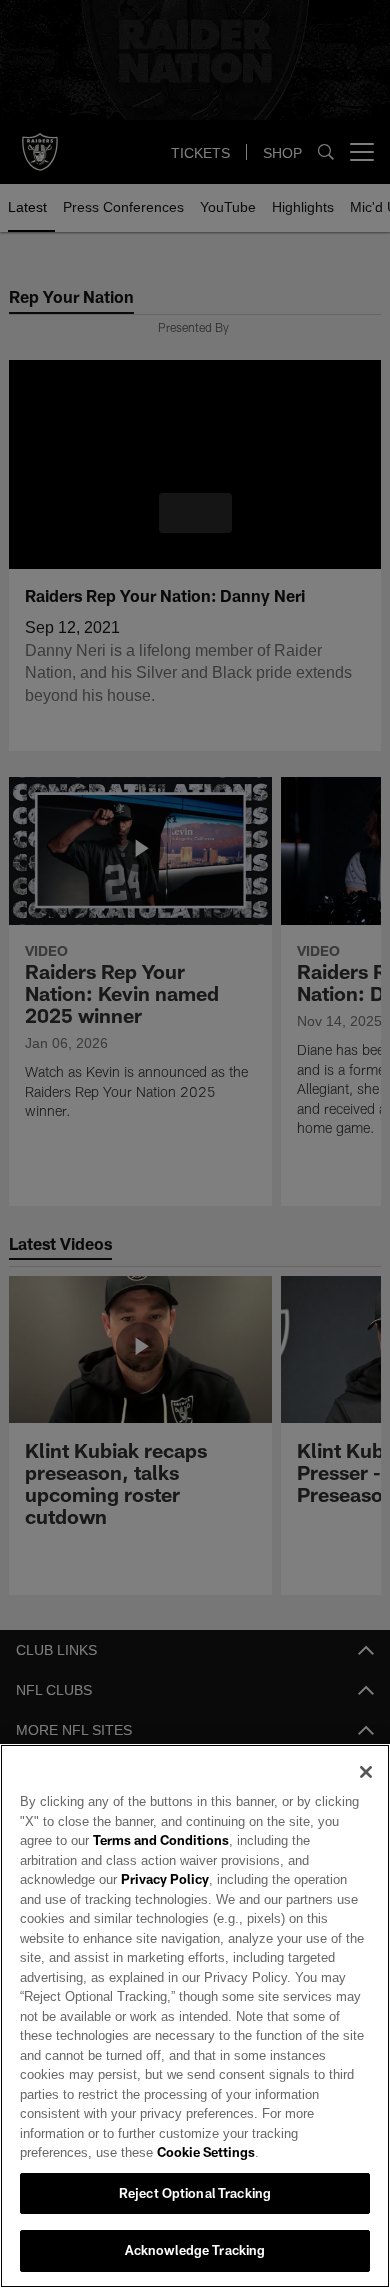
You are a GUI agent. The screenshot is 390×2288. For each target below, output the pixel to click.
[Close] (366, 1792)
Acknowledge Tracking (195, 2250)
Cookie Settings (126, 2152)
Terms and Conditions (109, 1860)
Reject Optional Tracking (195, 2193)
